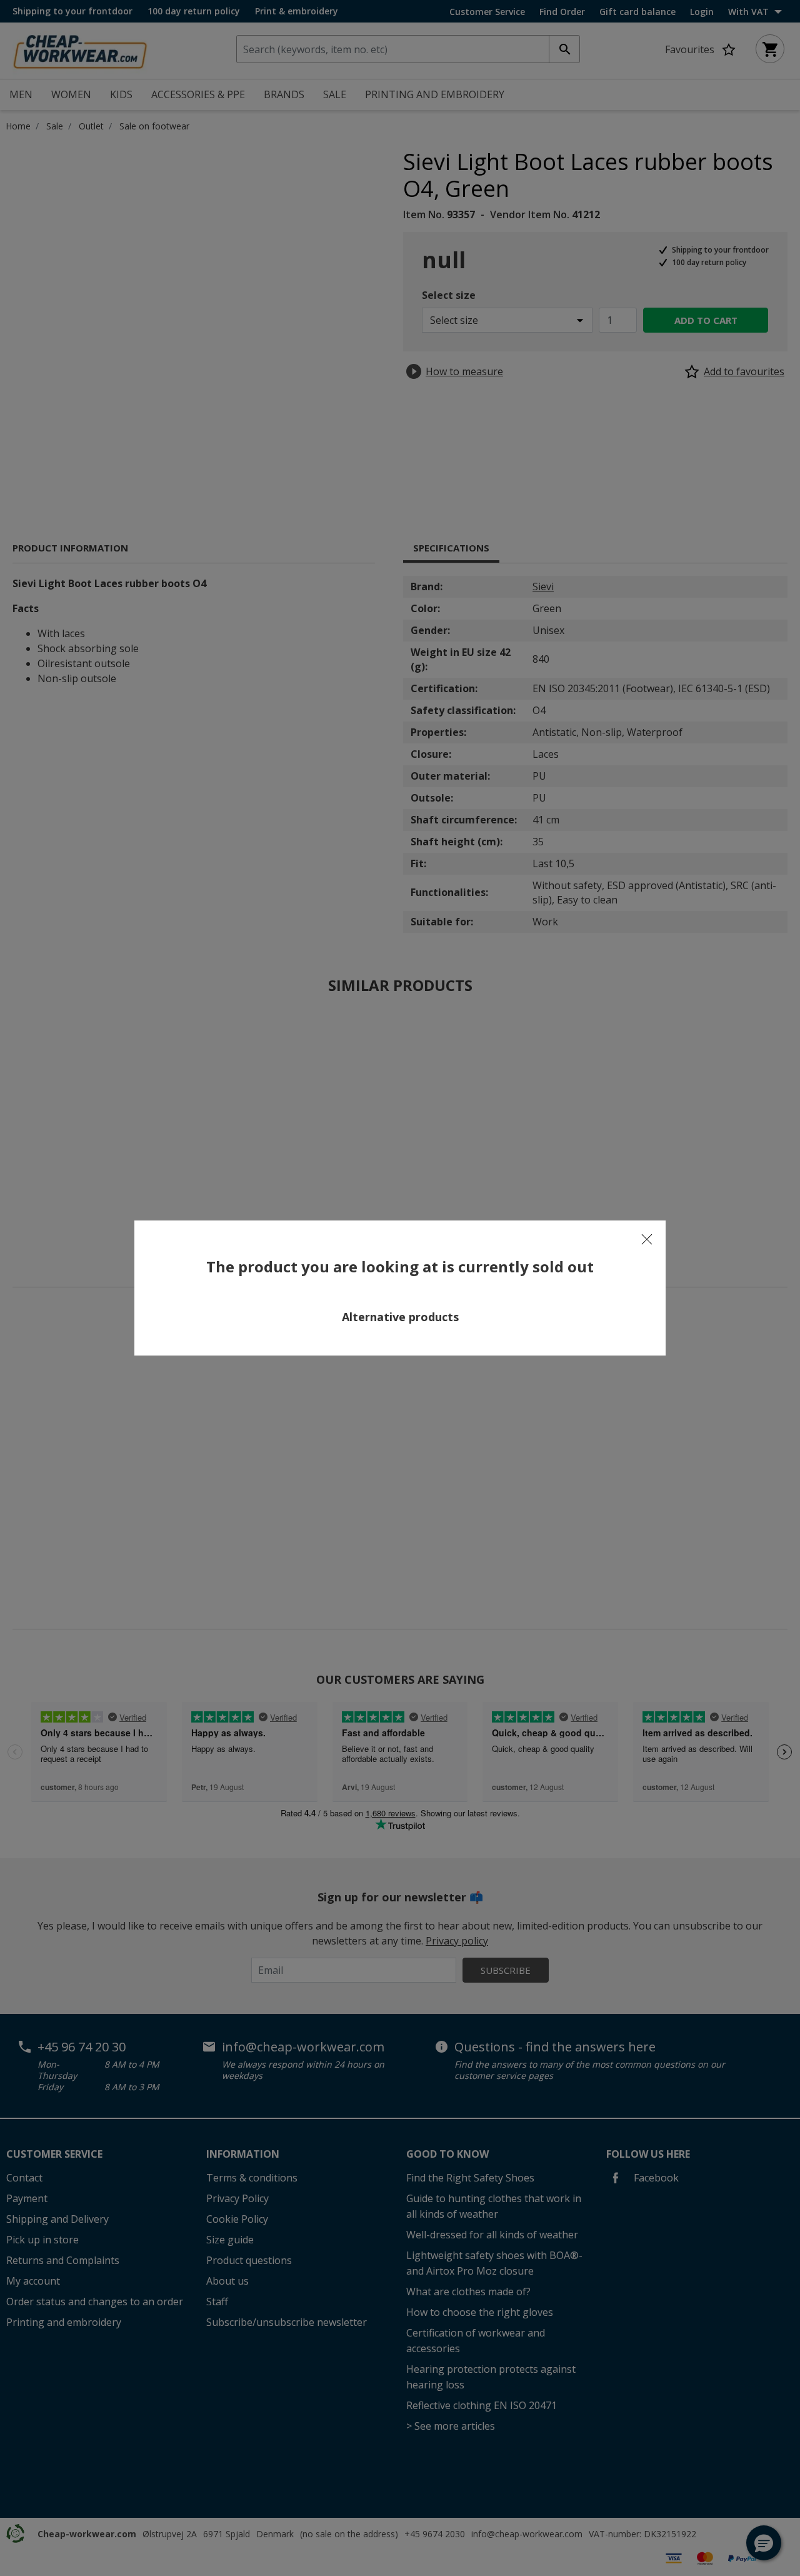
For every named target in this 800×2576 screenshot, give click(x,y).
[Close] (647, 1239)
